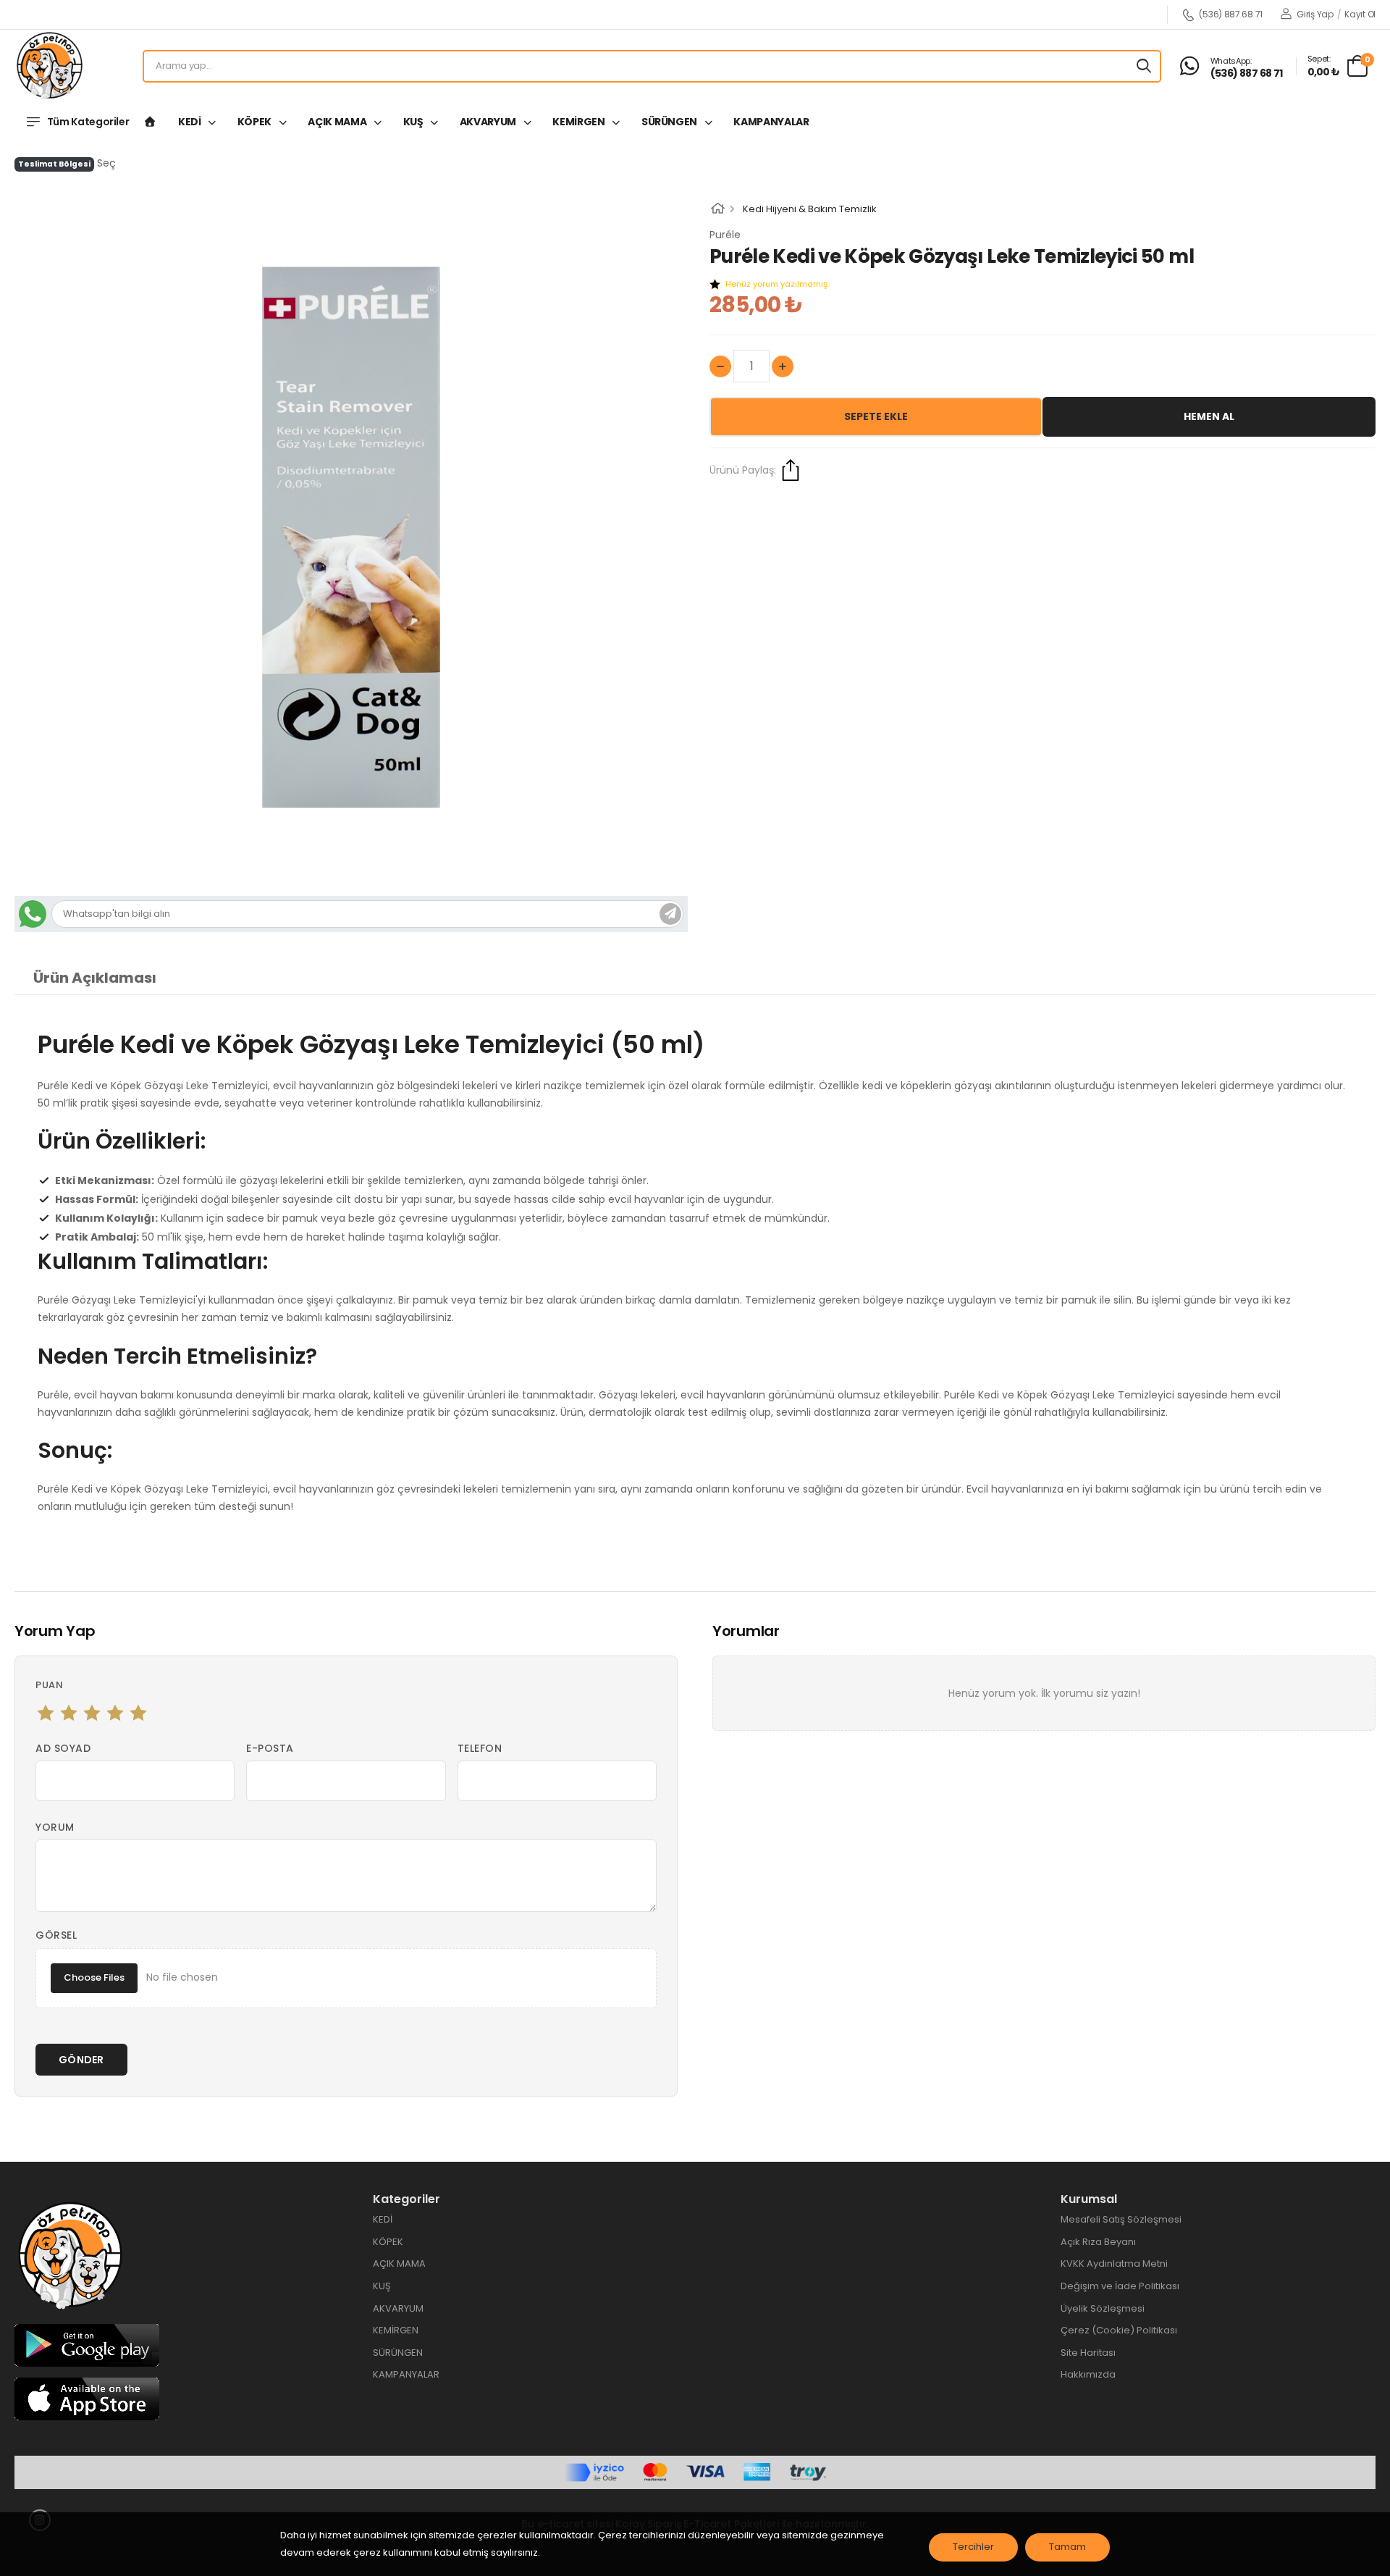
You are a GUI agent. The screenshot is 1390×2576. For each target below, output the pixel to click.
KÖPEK (256, 122)
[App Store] (87, 2398)
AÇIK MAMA (338, 122)
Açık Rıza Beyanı (1098, 2242)
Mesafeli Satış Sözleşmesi (1121, 2219)
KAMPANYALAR (771, 122)
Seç (106, 163)
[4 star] (115, 1713)
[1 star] (46, 1713)
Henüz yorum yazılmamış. (777, 284)
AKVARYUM (489, 122)
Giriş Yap (1314, 14)
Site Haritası (1088, 2353)
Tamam (1067, 2547)
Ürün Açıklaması (95, 978)
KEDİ (190, 122)
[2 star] (69, 1713)
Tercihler (973, 2547)
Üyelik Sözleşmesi (1103, 2308)
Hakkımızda (1088, 2374)
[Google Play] (87, 2345)
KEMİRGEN (580, 122)
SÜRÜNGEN (670, 122)
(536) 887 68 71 (1231, 15)
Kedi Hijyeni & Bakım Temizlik (810, 209)
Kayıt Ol (1360, 14)
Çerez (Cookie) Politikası (1119, 2330)
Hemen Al (1209, 416)
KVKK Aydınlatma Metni (1114, 2264)
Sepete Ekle (876, 416)
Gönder (81, 2060)
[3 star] (92, 1713)
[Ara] (1144, 66)
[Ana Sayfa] (150, 122)
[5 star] (138, 1713)
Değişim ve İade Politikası (1120, 2286)
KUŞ (414, 122)
